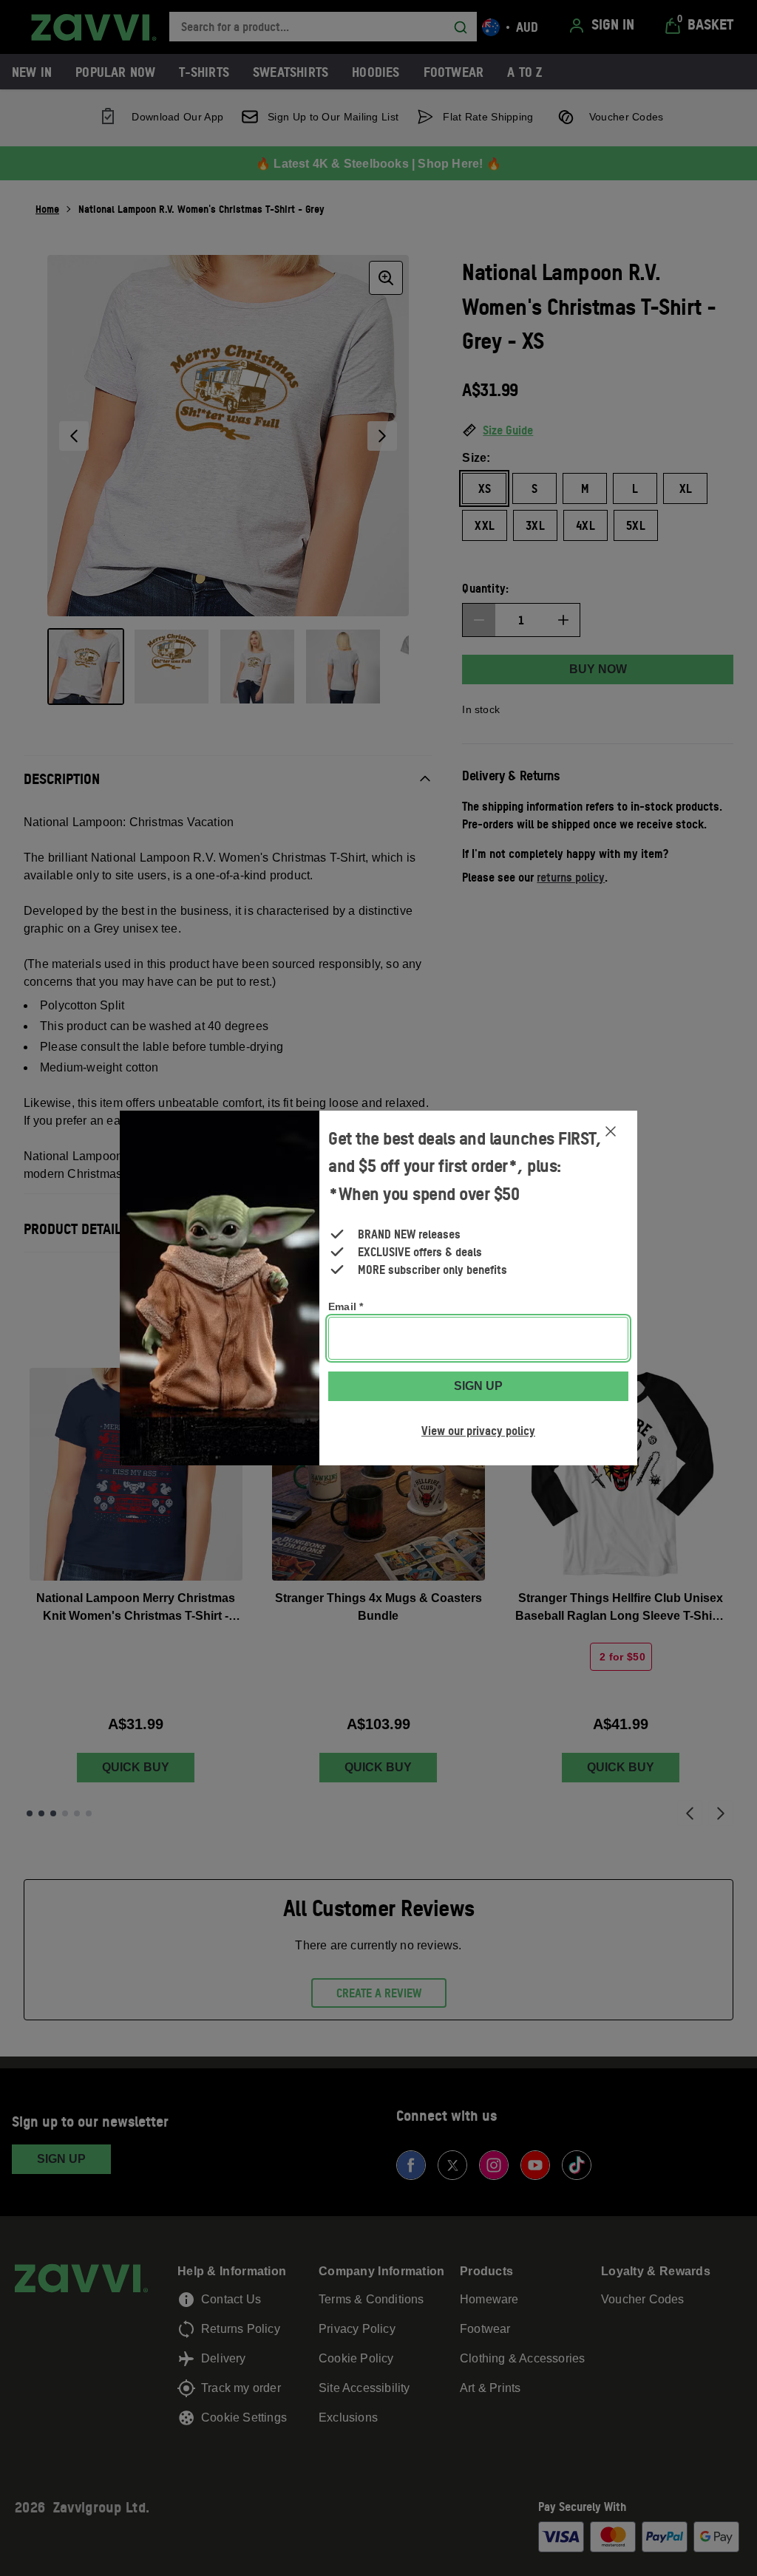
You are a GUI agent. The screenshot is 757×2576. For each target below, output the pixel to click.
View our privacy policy (478, 1431)
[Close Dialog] (611, 1131)
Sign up (478, 1386)
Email (346, 1306)
